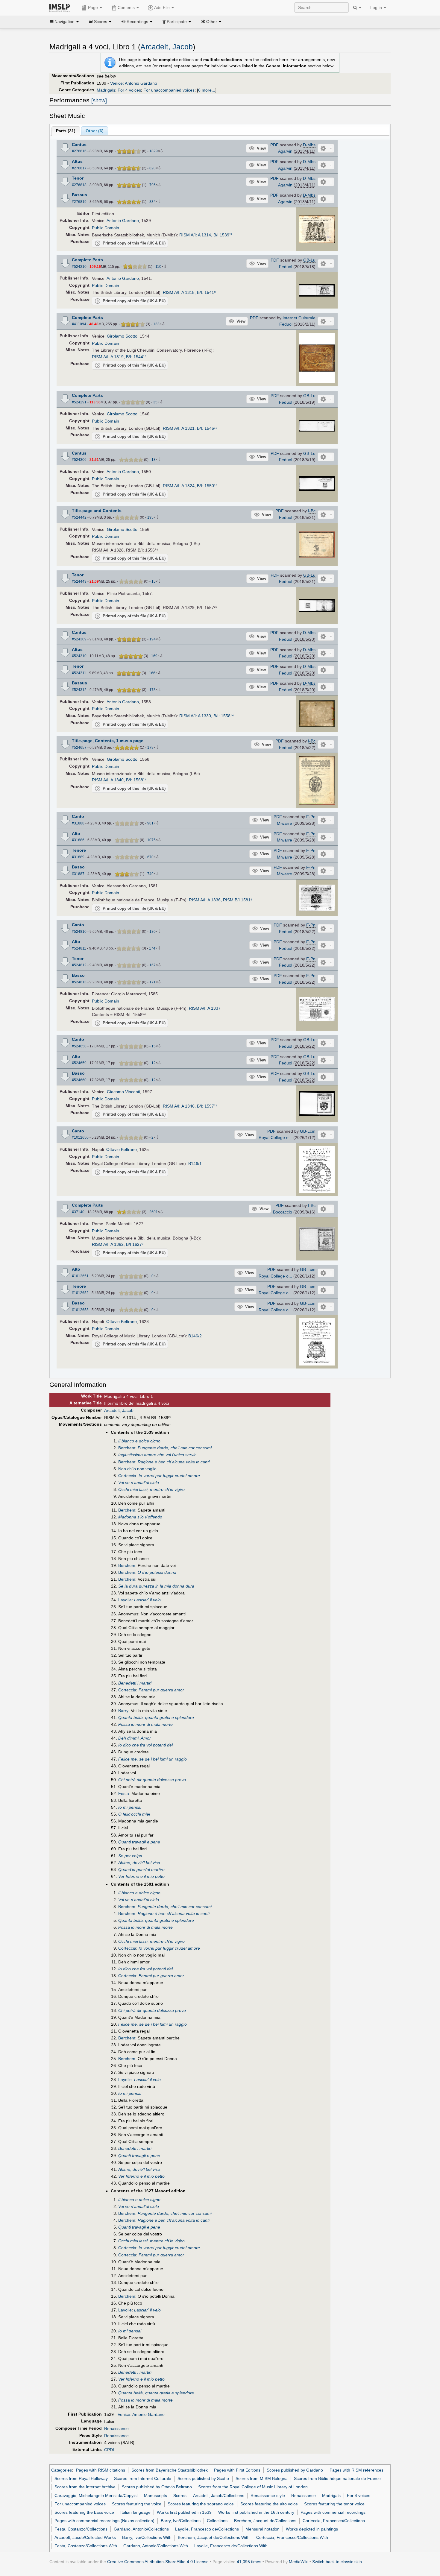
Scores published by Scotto (203, 2478)
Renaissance (116, 2428)
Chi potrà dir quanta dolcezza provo (152, 1780)
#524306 (79, 460)
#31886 (78, 840)
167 (153, 965)
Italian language (135, 2512)
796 (153, 185)
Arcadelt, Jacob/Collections (219, 2495)
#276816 (79, 151)
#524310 (79, 656)
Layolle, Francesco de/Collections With (231, 2546)
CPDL (110, 2450)
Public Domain (106, 228)
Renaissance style (268, 2495)
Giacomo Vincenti (123, 1092)
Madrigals (106, 90)
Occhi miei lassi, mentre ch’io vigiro (151, 1489)
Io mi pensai (130, 1807)
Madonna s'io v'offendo (140, 1517)
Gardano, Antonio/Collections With (156, 2546)
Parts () (66, 131)
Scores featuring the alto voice (269, 2504)
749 (150, 874)
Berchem (127, 1448)
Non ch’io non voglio (137, 1469)
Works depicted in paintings (312, 2529)
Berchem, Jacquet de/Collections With (214, 2537)
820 (153, 168)
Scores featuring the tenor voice (334, 2504)
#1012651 (80, 1276)
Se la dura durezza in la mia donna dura (156, 1586)
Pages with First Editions (237, 2470)
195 (150, 517)
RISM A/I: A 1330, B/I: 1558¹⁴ (207, 716)
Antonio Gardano (123, 221)
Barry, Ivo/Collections (181, 2521)
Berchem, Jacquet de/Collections (265, 2521)
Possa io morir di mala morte (145, 1724)
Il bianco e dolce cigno (139, 1441)
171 (153, 982)
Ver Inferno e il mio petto (141, 1876)
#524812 (79, 965)
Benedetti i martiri (135, 1683)
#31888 (78, 823)
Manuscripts (155, 2495)
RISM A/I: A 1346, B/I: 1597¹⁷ (190, 1106)
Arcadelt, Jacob (167, 47)
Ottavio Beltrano (122, 1149)
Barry (123, 1711)
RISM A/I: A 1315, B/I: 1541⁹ (189, 292)
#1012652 (80, 1293)
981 (150, 823)
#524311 (79, 673)
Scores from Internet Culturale (143, 2478)
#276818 (79, 185)
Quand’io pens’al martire (141, 1869)
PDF (274, 145)
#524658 (79, 1046)
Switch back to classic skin (337, 2562)
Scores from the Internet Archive (85, 2487)
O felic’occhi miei (134, 1814)
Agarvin (285, 151)
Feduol (286, 267)
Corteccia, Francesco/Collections (334, 2521)
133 (156, 324)
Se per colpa (130, 1856)
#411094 (79, 324)
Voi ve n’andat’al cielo (139, 1483)
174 (152, 948)
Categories (62, 2470)
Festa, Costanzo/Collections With (86, 2546)
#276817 (79, 168)
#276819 (79, 202)
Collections (217, 2521)
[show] (99, 101)
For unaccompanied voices (169, 90)
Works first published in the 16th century (256, 2512)
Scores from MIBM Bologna (262, 2478)
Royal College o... (275, 1137)
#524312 (79, 690)
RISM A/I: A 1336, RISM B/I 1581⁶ (221, 900)
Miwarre (285, 823)
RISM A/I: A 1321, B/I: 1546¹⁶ (190, 428)
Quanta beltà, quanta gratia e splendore (156, 1717)
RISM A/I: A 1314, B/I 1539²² (206, 235)
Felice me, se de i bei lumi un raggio (153, 1759)
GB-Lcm (308, 1131)
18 (154, 460)
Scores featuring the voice (137, 2504)
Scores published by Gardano (295, 2470)
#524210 (79, 267)
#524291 (79, 402)
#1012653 (80, 1310)
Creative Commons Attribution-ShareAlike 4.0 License (158, 2562)
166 (152, 673)
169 (154, 656)
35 (155, 402)
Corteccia (127, 1476)
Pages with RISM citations (101, 2470)
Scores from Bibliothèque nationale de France (337, 2478)
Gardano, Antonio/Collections (141, 2529)
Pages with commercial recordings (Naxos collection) (104, 2521)
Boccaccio (283, 1212)
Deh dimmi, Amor (135, 1738)
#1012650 (80, 1137)
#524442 (79, 517)
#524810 (79, 932)
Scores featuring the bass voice (84, 2512)
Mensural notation (263, 2529)
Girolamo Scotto (122, 336)
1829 (154, 151)
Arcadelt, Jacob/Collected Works (85, 2537)
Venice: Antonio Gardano (134, 83)
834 (153, 202)
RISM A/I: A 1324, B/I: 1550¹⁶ (190, 486)
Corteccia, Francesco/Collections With (292, 2537)
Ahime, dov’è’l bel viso (139, 1863)
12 (154, 1063)
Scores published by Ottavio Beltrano (157, 2487)
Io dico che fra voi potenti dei (145, 1745)
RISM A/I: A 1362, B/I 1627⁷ (118, 1244)
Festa (124, 1793)
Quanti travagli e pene (139, 1842)
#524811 (79, 948)
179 (150, 748)
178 (153, 690)
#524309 (79, 639)
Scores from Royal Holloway (81, 2478)
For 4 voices (129, 90)
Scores (180, 2495)
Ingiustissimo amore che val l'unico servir (157, 1455)
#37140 (78, 1212)
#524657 (79, 748)
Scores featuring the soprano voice (201, 2504)
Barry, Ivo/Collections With (147, 2537)
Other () (95, 131)
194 (153, 639)
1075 (151, 840)
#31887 (78, 874)
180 (153, 932)
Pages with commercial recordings (333, 2512)
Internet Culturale (299, 318)
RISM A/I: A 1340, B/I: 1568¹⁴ (119, 780)
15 (154, 581)
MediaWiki (299, 2562)
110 (158, 267)
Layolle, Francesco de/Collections (207, 2529)
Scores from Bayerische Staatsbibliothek (170, 2470)
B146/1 (195, 1164)
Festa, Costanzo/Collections (81, 2529)
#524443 (79, 581)
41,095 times (249, 2562)
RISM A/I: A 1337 (205, 1008)
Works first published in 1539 (184, 2512)
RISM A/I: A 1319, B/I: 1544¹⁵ (119, 357)
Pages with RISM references (356, 2470)
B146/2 (195, 1336)
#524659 (79, 1063)
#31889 (78, 857)
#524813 (79, 982)
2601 (154, 1212)
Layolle (125, 1600)
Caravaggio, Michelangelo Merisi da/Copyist (96, 2495)
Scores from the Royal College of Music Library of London (253, 2487)
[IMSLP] (61, 7)
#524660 (79, 1080)
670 (150, 857)
